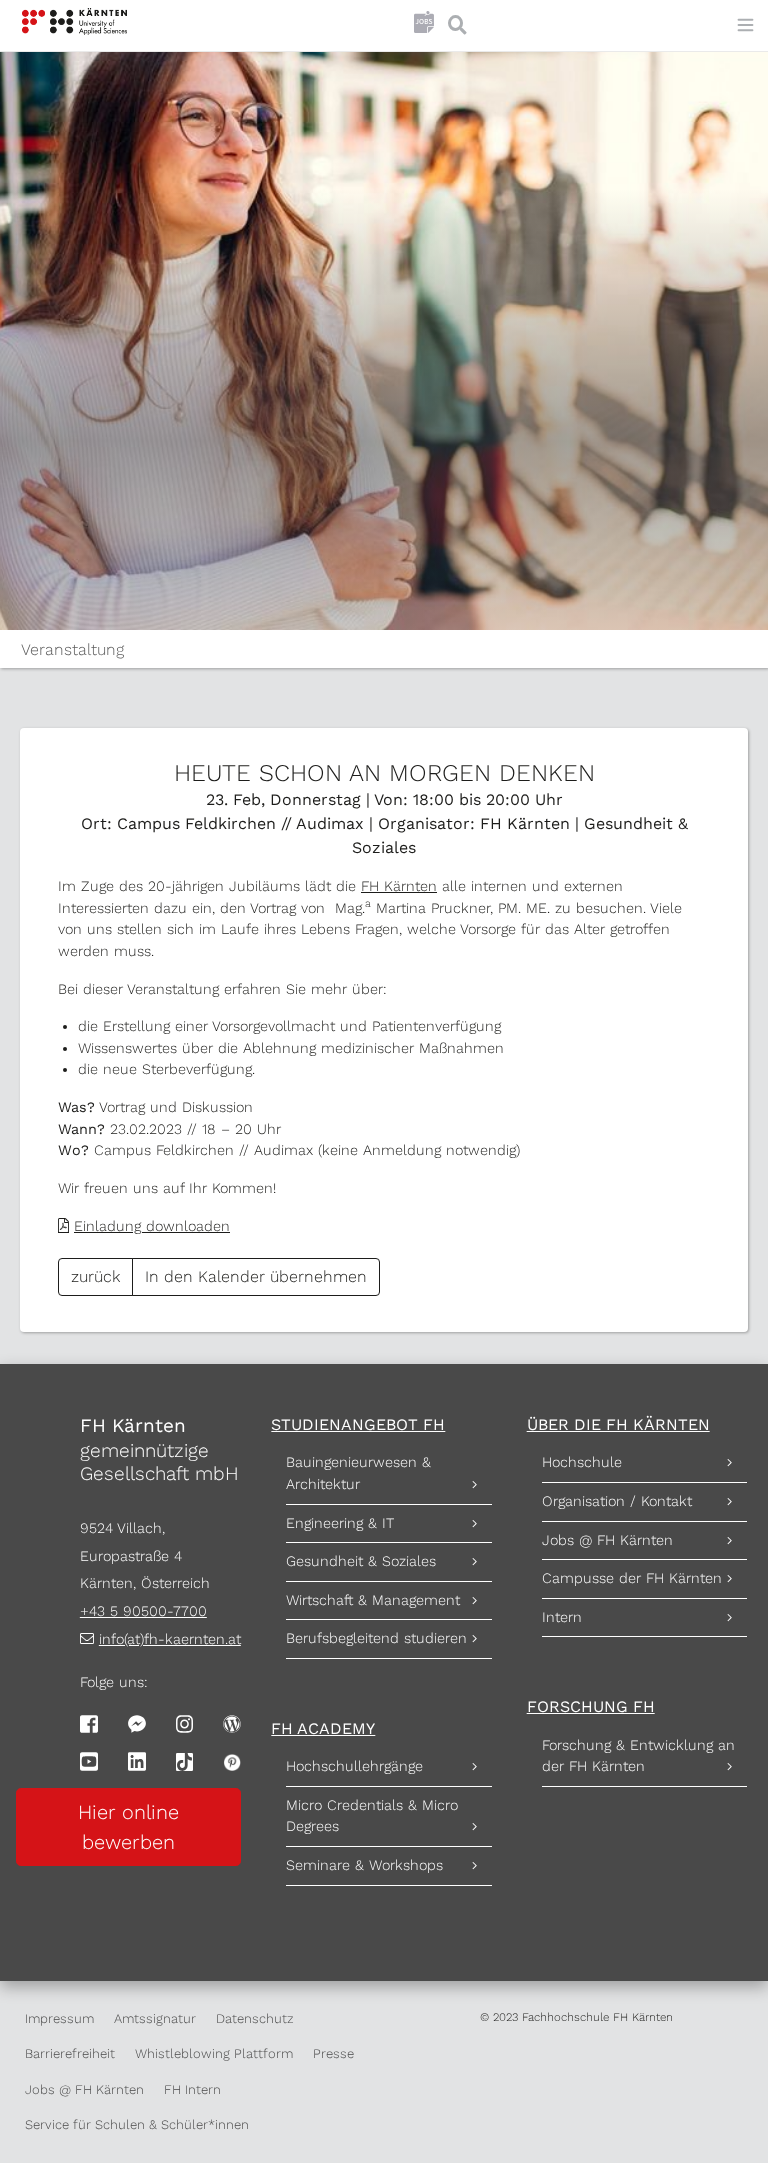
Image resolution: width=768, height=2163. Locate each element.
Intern (562, 1617)
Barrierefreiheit (70, 2053)
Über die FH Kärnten (618, 1424)
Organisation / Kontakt (617, 1501)
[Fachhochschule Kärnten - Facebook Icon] (89, 1723)
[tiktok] (185, 1760)
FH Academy (323, 1728)
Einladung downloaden (152, 1226)
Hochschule (582, 1462)
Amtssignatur (155, 2018)
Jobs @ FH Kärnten (607, 1540)
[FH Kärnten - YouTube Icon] (89, 1760)
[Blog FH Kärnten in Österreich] (232, 1723)
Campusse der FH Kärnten (632, 1578)
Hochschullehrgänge (354, 1766)
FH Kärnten (399, 886)
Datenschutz (255, 2018)
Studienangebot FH (358, 1424)
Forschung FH (591, 1706)
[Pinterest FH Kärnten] (232, 1760)
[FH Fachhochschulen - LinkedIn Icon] (137, 1760)
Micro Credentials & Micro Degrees (372, 1816)
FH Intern (192, 2089)
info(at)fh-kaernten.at (170, 1639)
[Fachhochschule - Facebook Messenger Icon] (137, 1723)
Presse (333, 2053)
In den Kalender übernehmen (256, 1276)
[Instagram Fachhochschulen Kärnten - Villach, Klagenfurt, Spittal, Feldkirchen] (185, 1723)
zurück (95, 1276)
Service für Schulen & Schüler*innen (137, 2124)
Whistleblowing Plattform (214, 2053)
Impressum (59, 2018)
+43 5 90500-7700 (143, 1611)
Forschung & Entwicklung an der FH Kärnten (638, 1756)
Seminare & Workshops (364, 1865)
